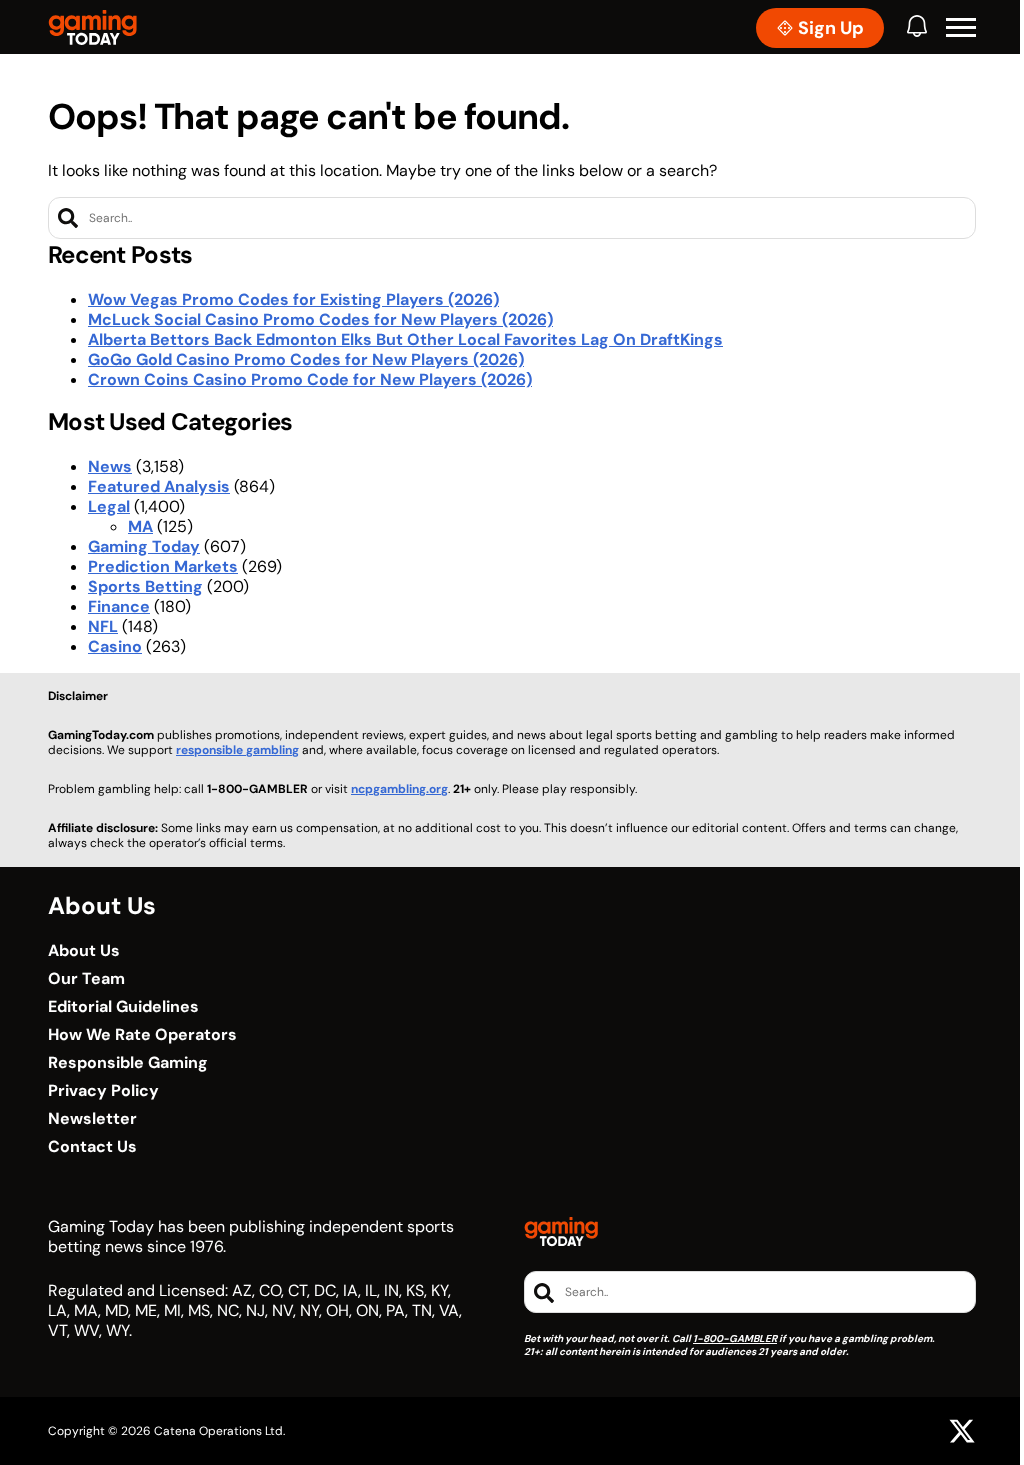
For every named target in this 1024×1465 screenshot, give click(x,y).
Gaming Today (144, 546)
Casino (115, 646)
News (110, 466)
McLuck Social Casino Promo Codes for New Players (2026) (320, 319)
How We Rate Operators (142, 1035)
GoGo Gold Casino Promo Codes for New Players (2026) (306, 359)
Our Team (86, 979)
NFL (103, 626)
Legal (109, 506)
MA (140, 526)
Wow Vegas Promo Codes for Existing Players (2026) (293, 299)
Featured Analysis (159, 486)
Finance (119, 606)
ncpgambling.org (399, 789)
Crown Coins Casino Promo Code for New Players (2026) (310, 379)
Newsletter (92, 1119)
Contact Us (92, 1147)
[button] (961, 28)
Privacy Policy (103, 1091)
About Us (84, 951)
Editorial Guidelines (123, 1007)
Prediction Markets (163, 566)
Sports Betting (145, 586)
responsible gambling (237, 750)
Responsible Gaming (128, 1063)
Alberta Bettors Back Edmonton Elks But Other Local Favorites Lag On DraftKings (405, 339)
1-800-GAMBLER (735, 1338)
